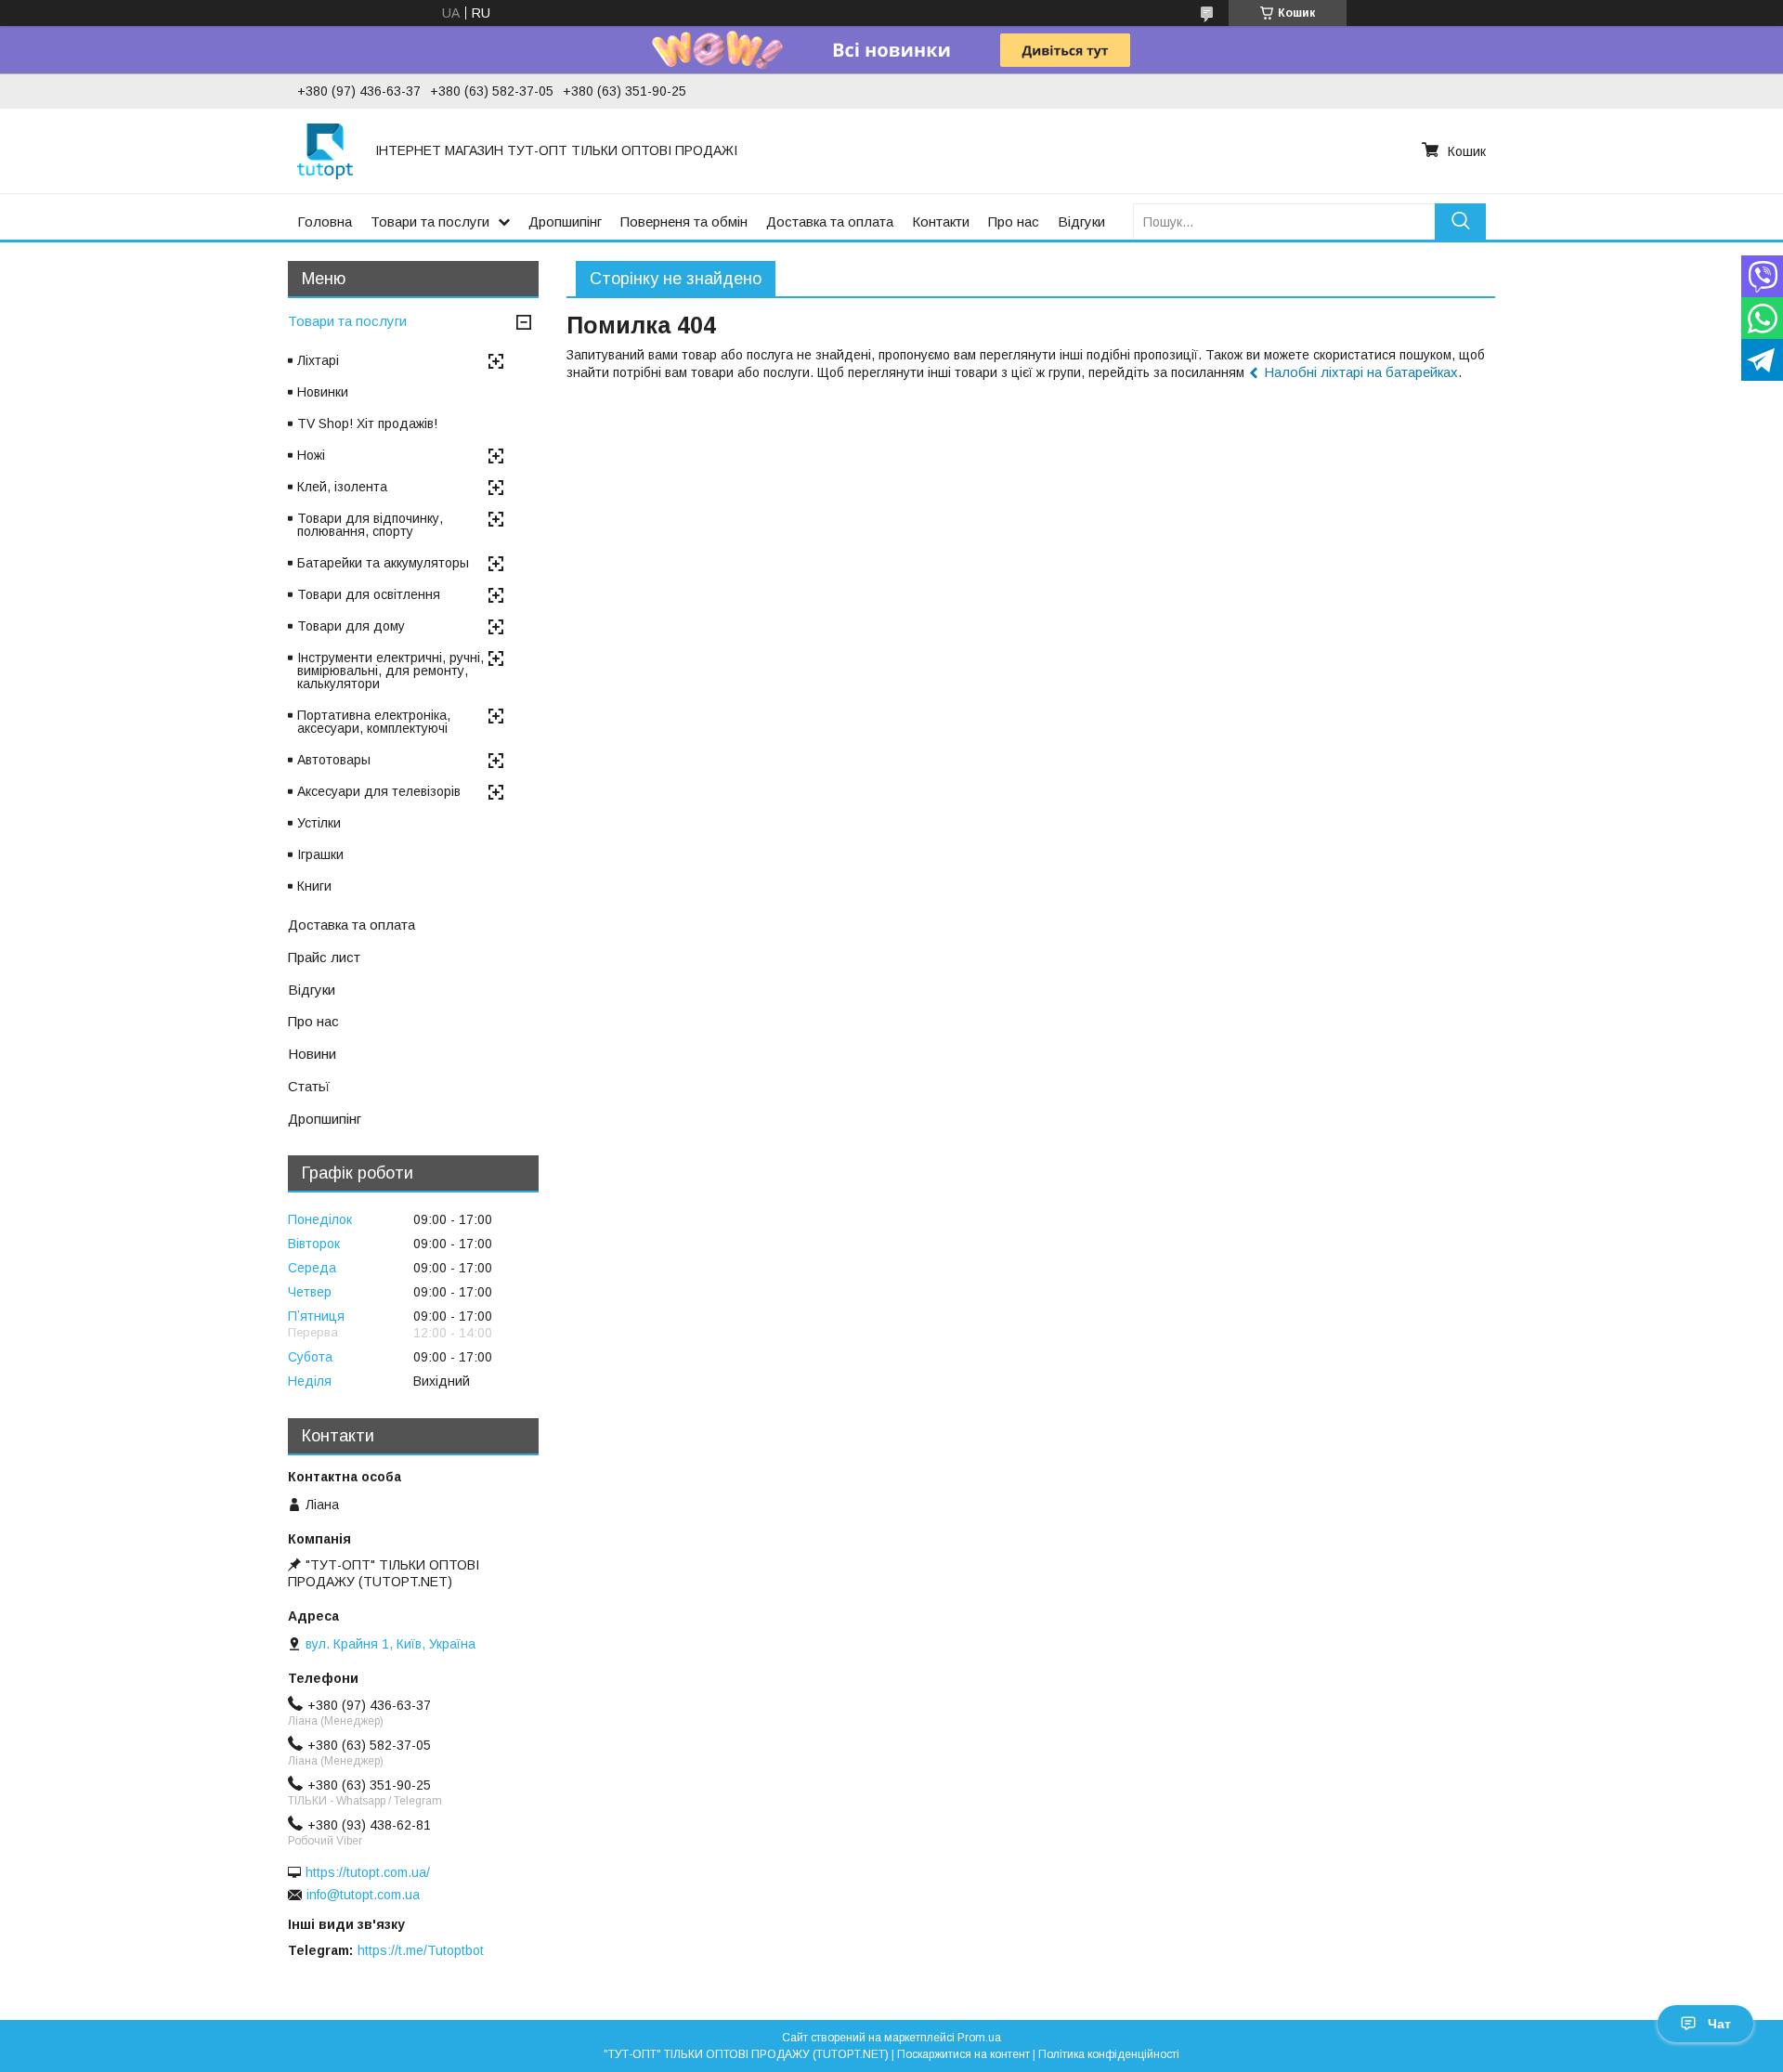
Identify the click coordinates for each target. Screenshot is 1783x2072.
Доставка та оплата (830, 222)
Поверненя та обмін (684, 222)
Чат (1719, 2024)
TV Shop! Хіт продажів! (367, 424)
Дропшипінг (565, 222)
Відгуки (1081, 222)
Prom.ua (979, 2038)
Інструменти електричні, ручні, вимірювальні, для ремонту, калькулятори (390, 671)
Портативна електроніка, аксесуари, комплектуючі (374, 722)
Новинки (323, 392)
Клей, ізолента (342, 487)
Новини (312, 1054)
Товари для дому (351, 626)
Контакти (941, 222)
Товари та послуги (430, 222)
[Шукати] (1460, 222)
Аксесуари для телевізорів (379, 791)
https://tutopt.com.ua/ (368, 1872)
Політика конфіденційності (1109, 2054)
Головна (325, 222)
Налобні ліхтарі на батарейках (1361, 372)
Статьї (309, 1086)
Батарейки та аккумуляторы (383, 563)
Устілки (319, 823)
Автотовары (334, 760)
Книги (314, 886)
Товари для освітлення (369, 594)
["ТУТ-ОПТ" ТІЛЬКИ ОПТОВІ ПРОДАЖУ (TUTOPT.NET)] (325, 150)
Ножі (311, 455)
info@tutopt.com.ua (363, 1895)
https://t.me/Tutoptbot (421, 1950)
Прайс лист (324, 957)
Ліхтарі (318, 360)
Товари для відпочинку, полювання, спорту (370, 525)
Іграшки (320, 854)
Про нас (1014, 222)
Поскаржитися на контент (963, 2054)
